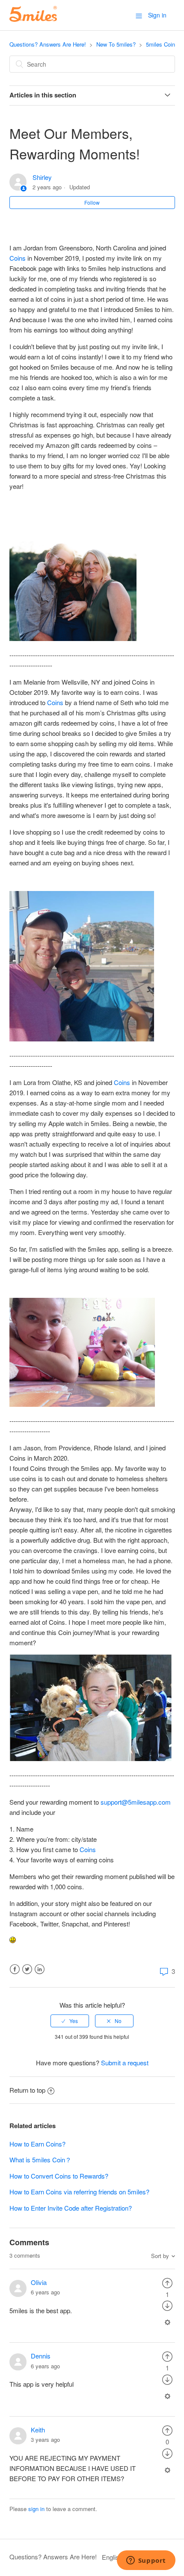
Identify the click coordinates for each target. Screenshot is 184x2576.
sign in (36, 2509)
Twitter (27, 1969)
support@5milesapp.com (136, 1802)
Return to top (27, 2090)
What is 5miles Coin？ (40, 2160)
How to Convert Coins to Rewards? (59, 2176)
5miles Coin (160, 44)
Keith (38, 2430)
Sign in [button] (157, 15)
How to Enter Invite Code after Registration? (71, 2208)
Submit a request (125, 2063)
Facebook (15, 1969)
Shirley (42, 177)
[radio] (70, 2021)
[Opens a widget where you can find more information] (146, 2561)
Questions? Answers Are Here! (48, 44)
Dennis (41, 2356)
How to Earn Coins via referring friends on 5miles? (79, 2192)
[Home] (33, 19)
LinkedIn (40, 1969)
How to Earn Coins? (37, 2144)
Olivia (39, 2282)
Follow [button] (92, 202)
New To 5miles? (116, 44)
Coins (18, 258)
